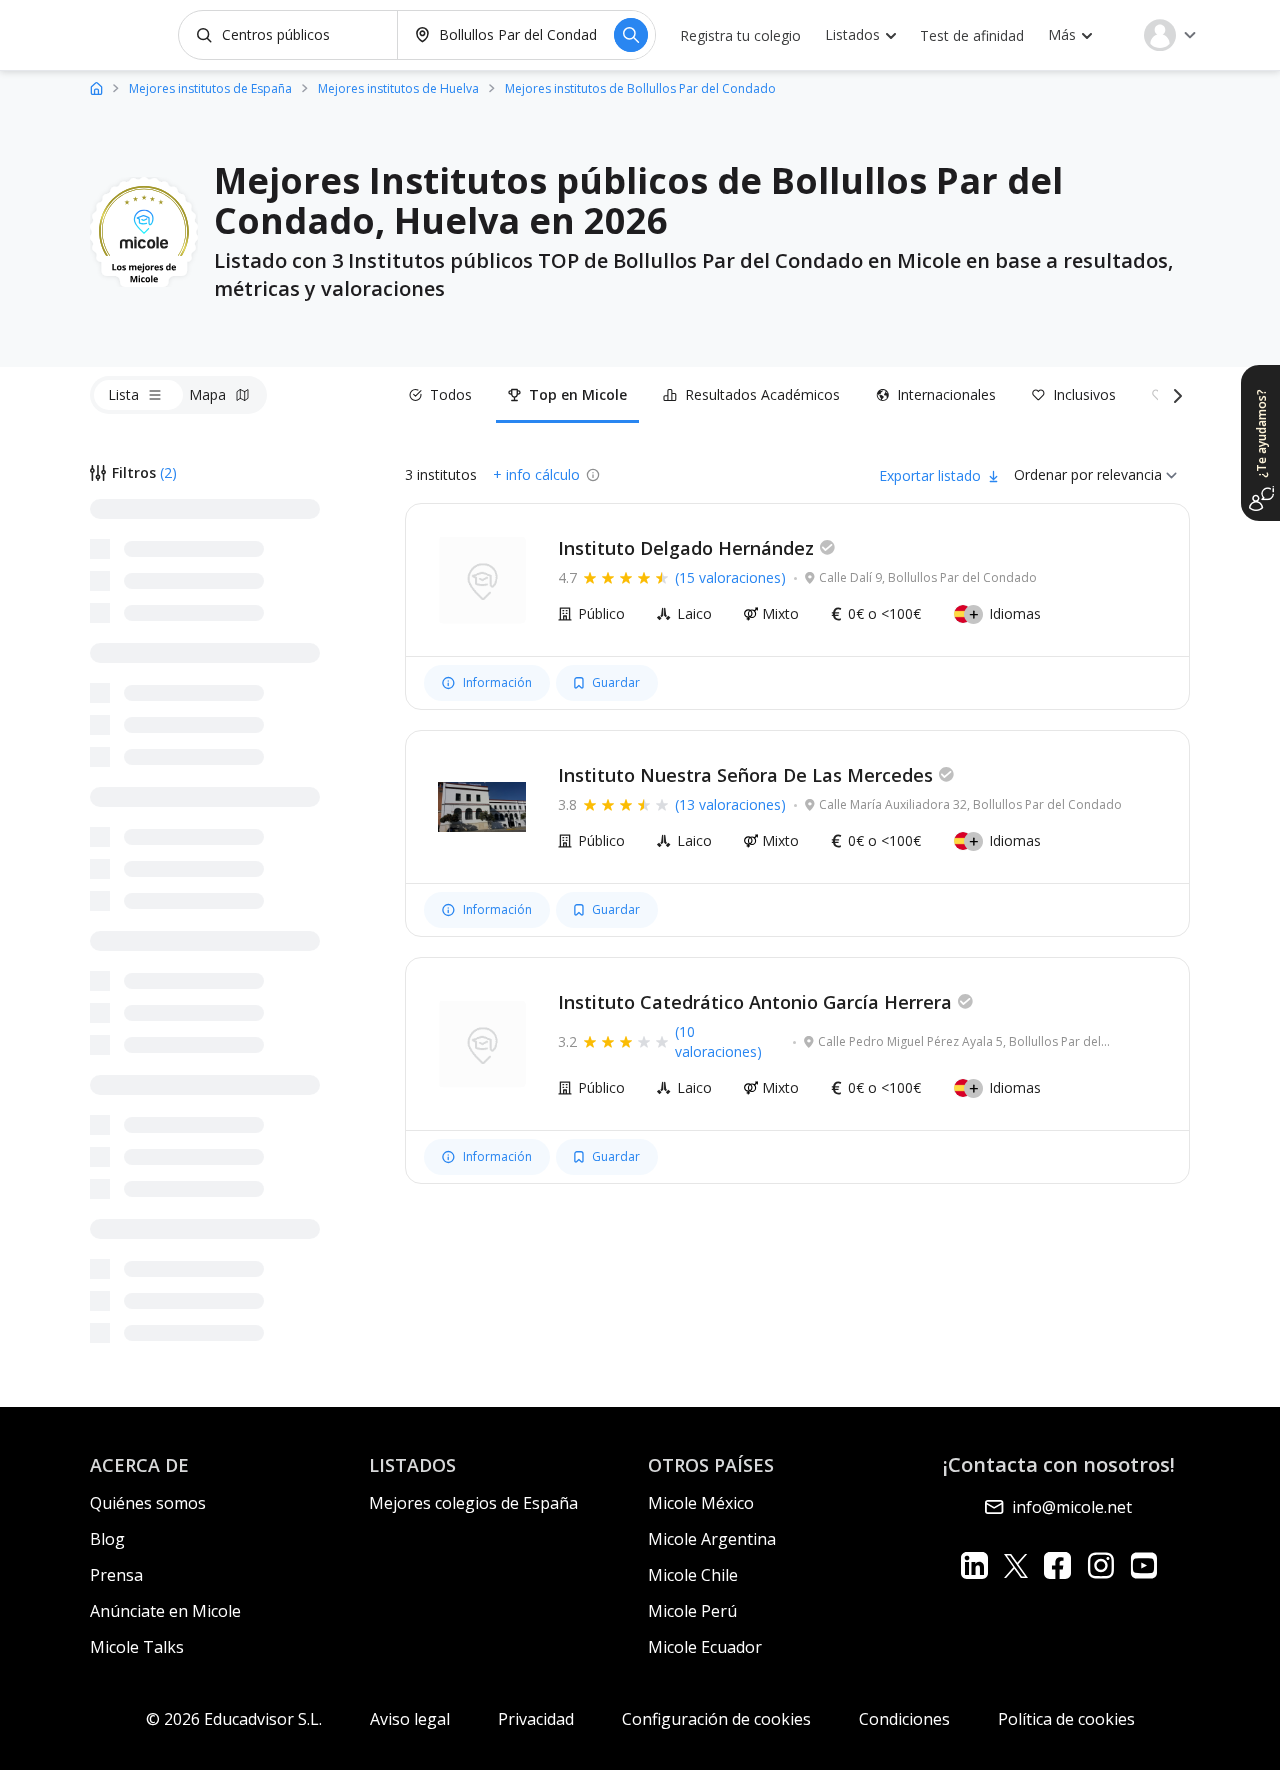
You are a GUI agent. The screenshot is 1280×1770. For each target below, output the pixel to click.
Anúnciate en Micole (165, 1611)
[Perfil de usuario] (1170, 35)
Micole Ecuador (705, 1647)
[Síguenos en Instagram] (1100, 1565)
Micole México (701, 1503)
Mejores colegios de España (473, 1503)
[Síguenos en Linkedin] (974, 1565)
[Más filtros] (1174, 395)
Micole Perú (692, 1611)
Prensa (116, 1575)
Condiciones (904, 1719)
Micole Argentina (712, 1539)
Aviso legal (410, 1719)
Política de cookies (1066, 1719)
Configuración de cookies (716, 1719)
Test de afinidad (972, 35)
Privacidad (536, 1719)
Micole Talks (137, 1647)
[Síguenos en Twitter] (1016, 1565)
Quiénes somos (148, 1503)
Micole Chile (693, 1575)
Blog (107, 1539)
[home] (96, 87)
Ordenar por (1053, 474)
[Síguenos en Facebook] (1057, 1565)
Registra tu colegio (740, 35)
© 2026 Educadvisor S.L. (234, 1719)
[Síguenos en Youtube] (1143, 1565)
